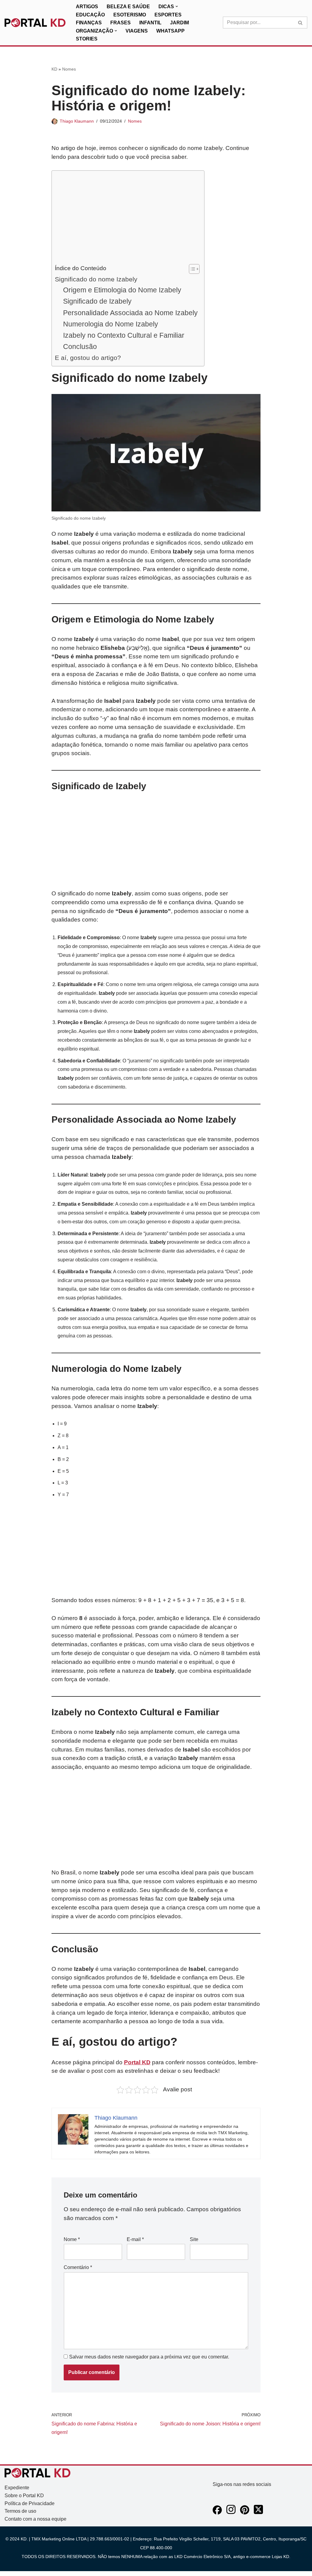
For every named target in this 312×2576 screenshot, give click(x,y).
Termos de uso (20, 2511)
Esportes (168, 15)
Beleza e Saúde (128, 7)
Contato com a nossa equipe (35, 2519)
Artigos (87, 7)
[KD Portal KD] (35, 23)
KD (54, 69)
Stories (87, 39)
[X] (258, 2513)
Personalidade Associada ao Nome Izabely (130, 313)
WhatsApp (170, 31)
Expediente (17, 2488)
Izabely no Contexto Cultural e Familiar (124, 335)
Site (194, 2239)
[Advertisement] (126, 219)
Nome (72, 2239)
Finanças (89, 23)
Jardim (179, 23)
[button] (177, 6)
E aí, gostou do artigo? (88, 358)
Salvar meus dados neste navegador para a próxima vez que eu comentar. (149, 2357)
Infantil (150, 23)
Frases (121, 23)
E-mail (135, 2239)
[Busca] (301, 23)
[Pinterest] (245, 2513)
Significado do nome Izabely (96, 279)
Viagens (137, 31)
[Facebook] (217, 2513)
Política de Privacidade (30, 2503)
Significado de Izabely (97, 301)
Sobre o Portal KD (24, 2496)
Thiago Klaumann (77, 121)
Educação (90, 15)
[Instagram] (231, 2513)
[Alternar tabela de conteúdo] (191, 269)
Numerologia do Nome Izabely (111, 324)
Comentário (78, 2267)
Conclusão (80, 347)
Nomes (69, 69)
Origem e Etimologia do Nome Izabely (122, 290)
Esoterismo (130, 15)
